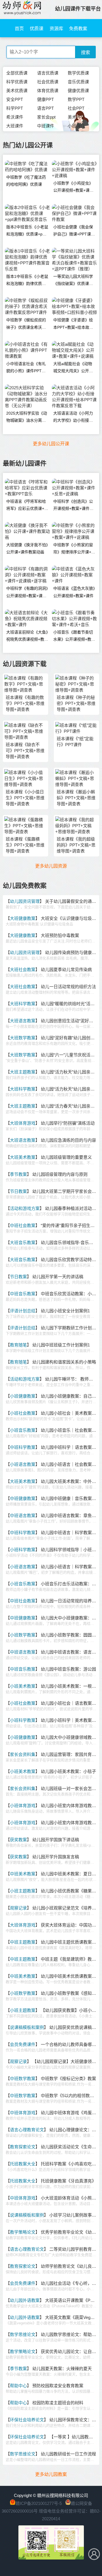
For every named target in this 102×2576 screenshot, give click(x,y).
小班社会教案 (23, 1413)
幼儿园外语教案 (25, 2300)
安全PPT (15, 99)
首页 (19, 29)
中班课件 (46, 126)
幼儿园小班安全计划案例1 (65, 1311)
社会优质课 (48, 82)
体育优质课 (48, 91)
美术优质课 (17, 91)
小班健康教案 (23, 1396)
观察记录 (18, 1908)
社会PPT (76, 108)
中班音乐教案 (23, 1294)
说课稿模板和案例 (27, 2027)
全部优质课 (17, 73)
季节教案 (18, 1174)
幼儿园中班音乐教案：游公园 (68, 1669)
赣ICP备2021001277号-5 (39, 2503)
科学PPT (15, 108)
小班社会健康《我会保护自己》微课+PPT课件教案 (74, 232)
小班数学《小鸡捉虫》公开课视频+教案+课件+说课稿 (73, 188)
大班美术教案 (23, 1157)
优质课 (37, 29)
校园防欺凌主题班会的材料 (58, 2403)
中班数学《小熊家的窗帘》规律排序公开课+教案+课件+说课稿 (74, 550)
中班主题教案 (23, 1942)
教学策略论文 (23, 2232)
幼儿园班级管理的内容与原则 (60, 1174)
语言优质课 (48, 73)
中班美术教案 (23, 1874)
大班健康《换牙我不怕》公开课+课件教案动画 (27, 548)
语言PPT (45, 108)
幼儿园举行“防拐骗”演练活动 (68, 1123)
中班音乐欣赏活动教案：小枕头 (71, 1294)
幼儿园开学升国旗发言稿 (56, 1857)
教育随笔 (18, 1345)
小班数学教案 (23, 1635)
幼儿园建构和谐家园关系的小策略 (64, 1362)
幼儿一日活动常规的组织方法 (68, 987)
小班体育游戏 (23, 1806)
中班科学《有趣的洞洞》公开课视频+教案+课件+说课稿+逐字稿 (27, 593)
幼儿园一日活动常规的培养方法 (71, 1601)
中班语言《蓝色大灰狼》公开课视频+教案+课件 (74, 592)
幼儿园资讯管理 (25, 901)
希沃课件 (15, 117)
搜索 (86, 52)
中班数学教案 (23, 2079)
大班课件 (15, 126)
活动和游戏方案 (25, 1208)
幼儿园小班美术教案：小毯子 (68, 1771)
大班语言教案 (23, 1021)
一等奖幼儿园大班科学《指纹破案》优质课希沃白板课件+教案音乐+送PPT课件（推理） (73, 281)
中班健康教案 (23, 1498)
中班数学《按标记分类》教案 (68, 2079)
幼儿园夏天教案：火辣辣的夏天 (62, 2369)
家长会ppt (46, 117)
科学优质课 (17, 82)
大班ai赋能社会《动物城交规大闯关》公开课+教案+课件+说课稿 (73, 369)
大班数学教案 (23, 1038)
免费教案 (78, 29)
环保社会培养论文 (27, 2420)
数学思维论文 (23, 2334)
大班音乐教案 (23, 1243)
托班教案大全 (23, 2164)
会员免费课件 (23, 2044)
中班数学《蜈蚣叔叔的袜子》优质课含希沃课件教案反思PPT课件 (26, 325)
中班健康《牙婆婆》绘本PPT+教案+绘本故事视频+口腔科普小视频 (73, 325)
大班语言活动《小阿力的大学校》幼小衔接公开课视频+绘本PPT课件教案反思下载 (74, 418)
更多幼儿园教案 (51, 2474)
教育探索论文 (23, 2147)
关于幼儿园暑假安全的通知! (71, 901)
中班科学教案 (23, 1447)
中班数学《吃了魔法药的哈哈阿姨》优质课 (26, 181)
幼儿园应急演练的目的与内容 (68, 1140)
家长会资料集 (23, 1754)
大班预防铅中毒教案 (60, 935)
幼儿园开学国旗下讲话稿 (56, 1840)
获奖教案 (18, 1840)
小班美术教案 (23, 1686)
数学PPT (76, 99)
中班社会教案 (23, 1225)
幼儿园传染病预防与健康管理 (73, 952)
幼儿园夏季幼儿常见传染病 (66, 970)
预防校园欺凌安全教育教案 (58, 2386)
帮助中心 (18, 2386)
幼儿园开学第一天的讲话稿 (58, 1277)
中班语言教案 (23, 1515)
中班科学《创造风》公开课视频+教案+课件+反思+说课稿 (73, 506)
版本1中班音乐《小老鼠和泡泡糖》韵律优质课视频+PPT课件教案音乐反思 (27, 281)
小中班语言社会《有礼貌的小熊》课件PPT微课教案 (26, 369)
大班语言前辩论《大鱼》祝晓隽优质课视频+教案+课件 (27, 637)
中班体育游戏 (23, 2113)
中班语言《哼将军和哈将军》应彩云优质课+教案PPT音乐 (27, 506)
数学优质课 (78, 73)
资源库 (56, 29)
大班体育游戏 (23, 1123)
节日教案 (18, 1191)
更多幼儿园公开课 (51, 444)
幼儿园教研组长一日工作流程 (68, 2454)
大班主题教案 (23, 1072)
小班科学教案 (23, 1550)
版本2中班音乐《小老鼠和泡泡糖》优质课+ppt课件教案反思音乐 (27, 232)
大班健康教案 (23, 918)
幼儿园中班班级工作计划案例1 (61, 1345)
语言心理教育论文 (27, 2130)
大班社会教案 (23, 970)
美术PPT (76, 117)
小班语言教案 (23, 1464)
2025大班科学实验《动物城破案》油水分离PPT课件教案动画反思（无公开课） (27, 418)
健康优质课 (78, 91)
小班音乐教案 (23, 1430)
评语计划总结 (23, 1311)
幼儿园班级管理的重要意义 (66, 1157)
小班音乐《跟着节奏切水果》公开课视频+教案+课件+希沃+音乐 (74, 637)
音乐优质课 (78, 82)
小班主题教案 (23, 1891)
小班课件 (76, 126)
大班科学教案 (23, 1004)
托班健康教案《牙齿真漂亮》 (68, 2181)
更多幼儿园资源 (51, 866)
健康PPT (45, 99)
